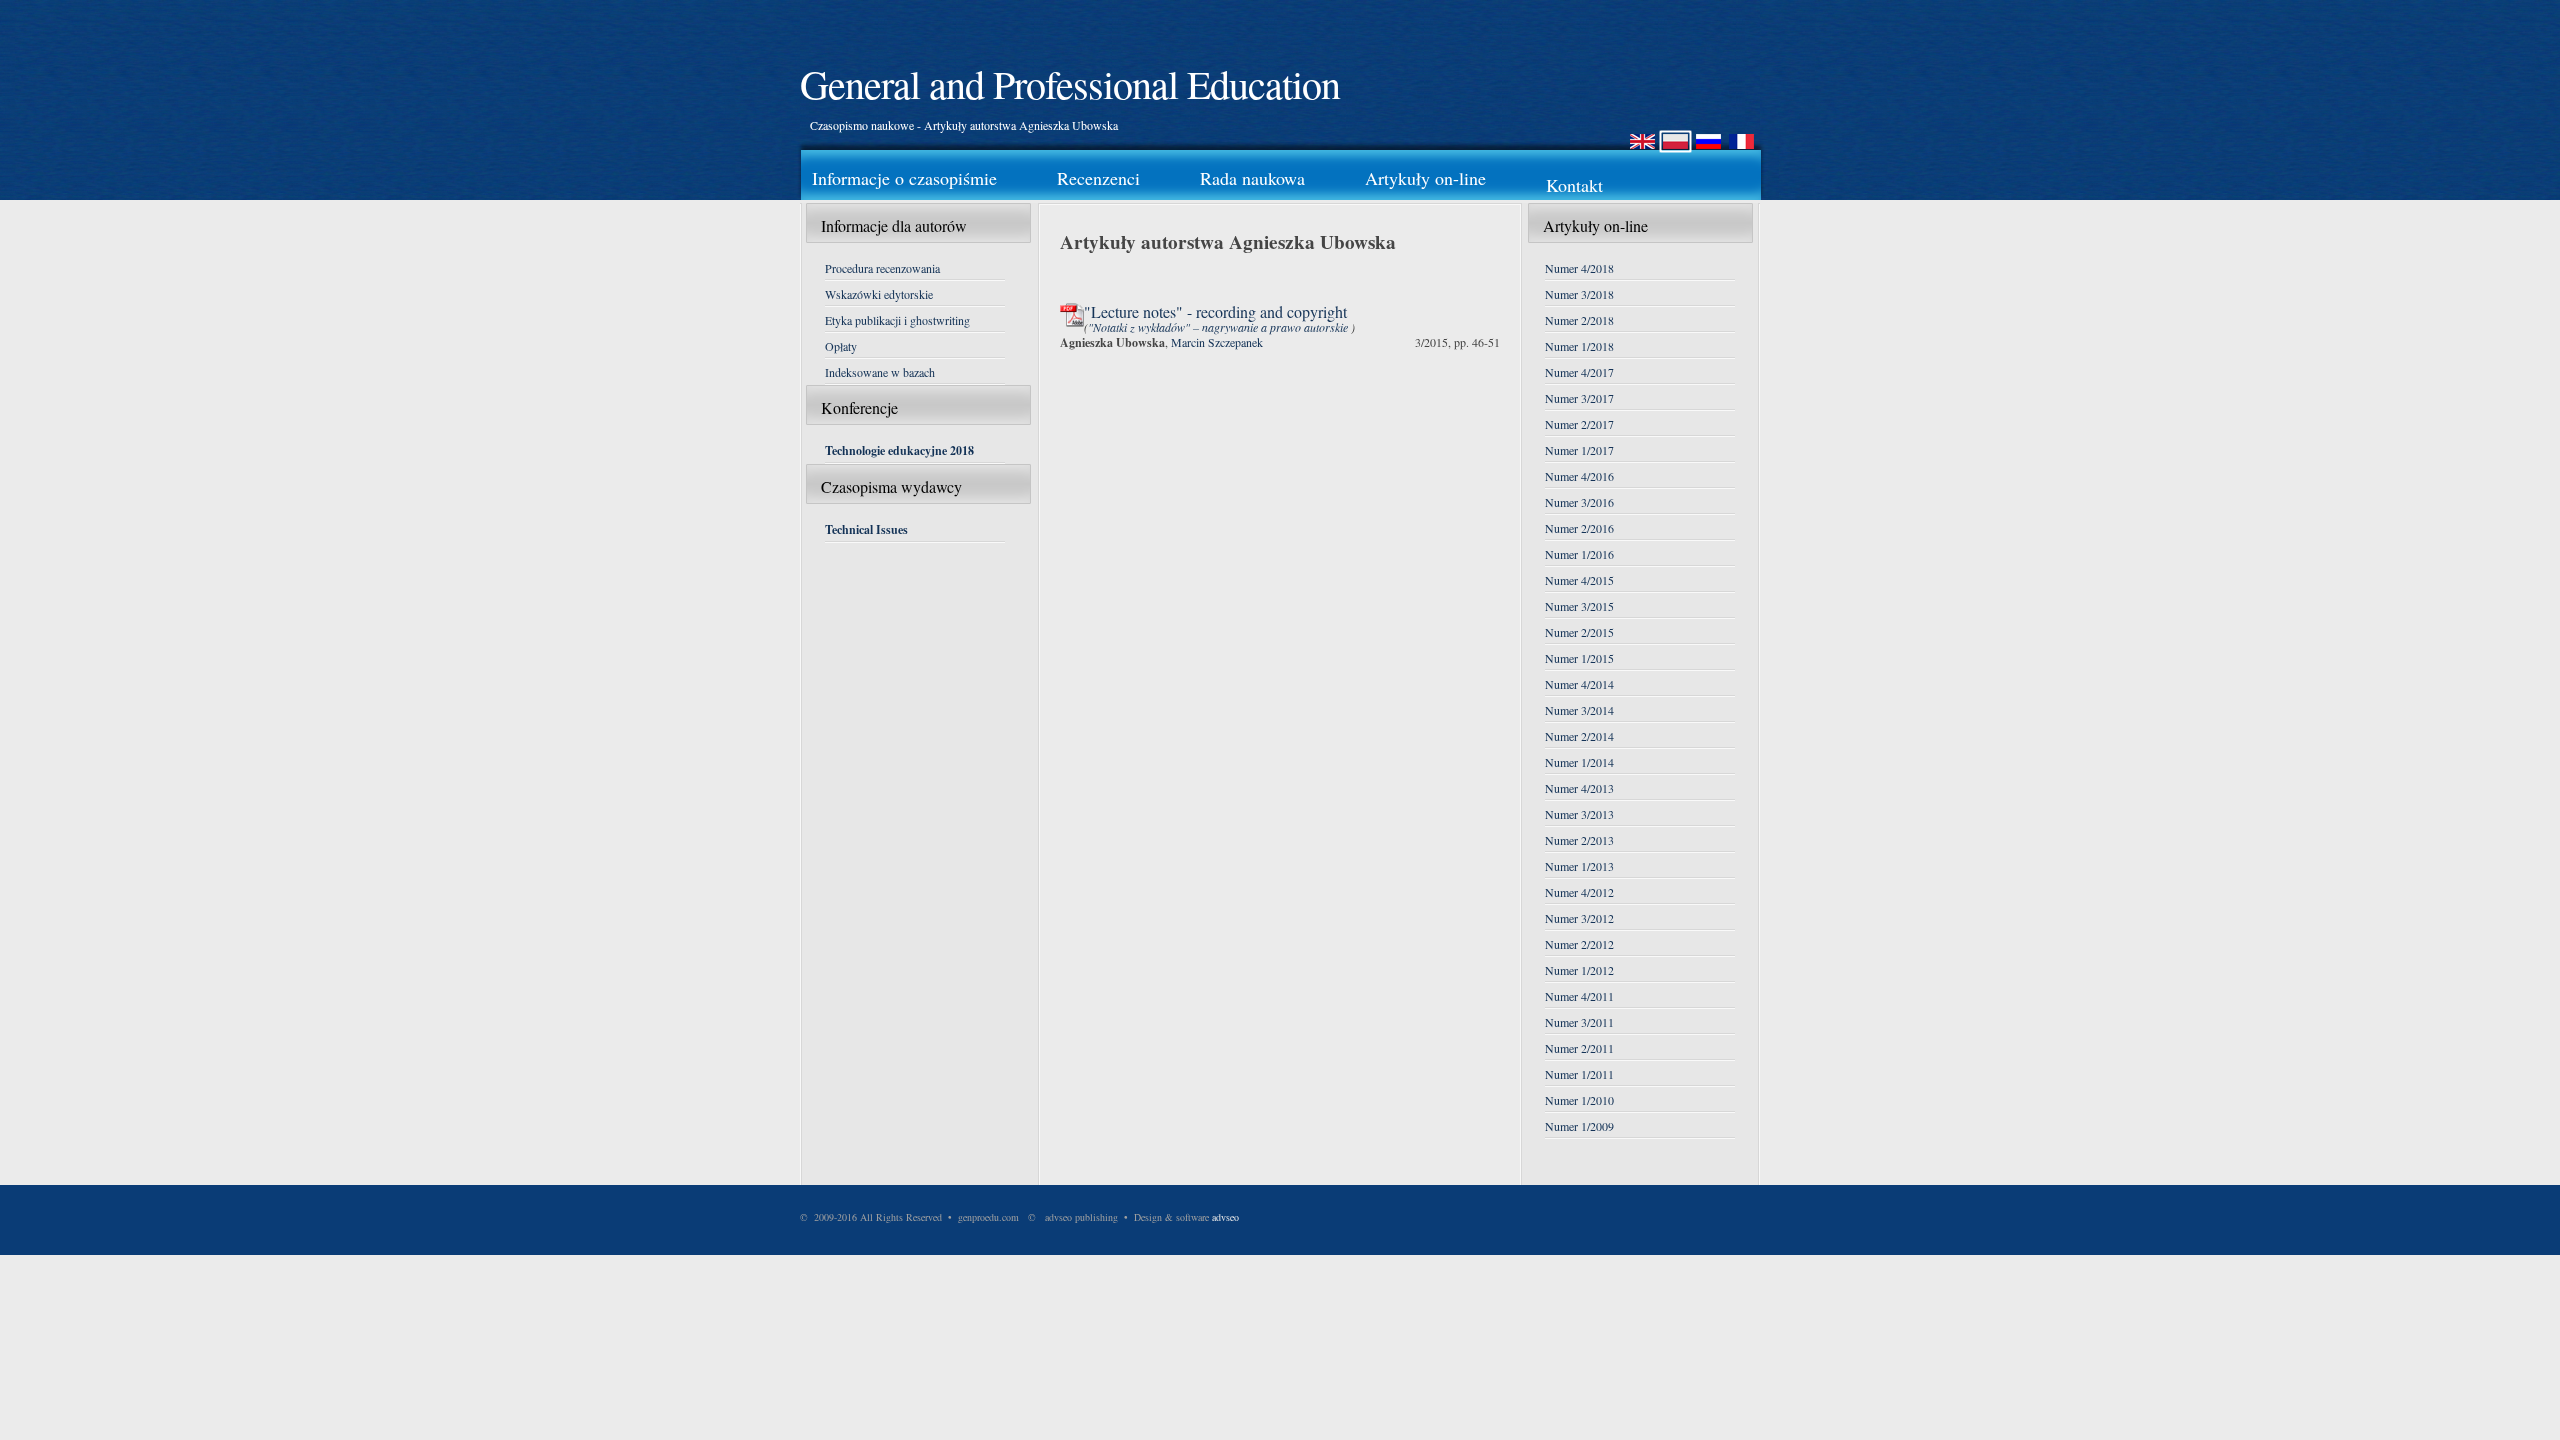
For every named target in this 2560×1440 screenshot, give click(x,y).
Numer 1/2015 (1579, 658)
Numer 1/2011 (1579, 1074)
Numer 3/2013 (1579, 814)
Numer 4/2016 (1579, 476)
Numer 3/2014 (1579, 710)
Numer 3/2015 (1579, 606)
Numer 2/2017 (1579, 424)
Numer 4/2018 (1579, 268)
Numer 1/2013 (1579, 866)
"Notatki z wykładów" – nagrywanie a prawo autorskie (1219, 327)
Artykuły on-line (1425, 178)
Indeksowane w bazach (880, 372)
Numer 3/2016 (1579, 502)
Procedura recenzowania (882, 268)
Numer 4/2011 (1579, 996)
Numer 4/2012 (1579, 892)
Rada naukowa (1252, 178)
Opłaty (841, 346)
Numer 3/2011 (1579, 1022)
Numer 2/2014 (1579, 736)
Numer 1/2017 (1579, 450)
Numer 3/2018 (1579, 294)
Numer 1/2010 (1579, 1100)
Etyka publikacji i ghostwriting (897, 320)
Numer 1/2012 (1579, 970)
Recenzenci (1098, 178)
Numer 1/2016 (1579, 554)
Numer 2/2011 (1579, 1048)
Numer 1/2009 (1579, 1126)
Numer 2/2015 (1579, 632)
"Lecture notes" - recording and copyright (1215, 311)
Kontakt (1574, 185)
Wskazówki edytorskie (879, 294)
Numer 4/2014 (1579, 684)
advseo (1225, 1217)
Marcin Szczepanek (1217, 342)
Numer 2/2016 (1579, 528)
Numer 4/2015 (1579, 580)
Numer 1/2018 (1579, 346)
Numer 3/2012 (1579, 918)
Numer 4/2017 (1579, 372)
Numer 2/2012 (1579, 944)
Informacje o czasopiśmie (904, 178)
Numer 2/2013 (1579, 840)
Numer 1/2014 (1579, 762)
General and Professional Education (1070, 83)
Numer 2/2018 (1579, 320)
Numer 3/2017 (1579, 398)
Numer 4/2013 (1579, 788)
